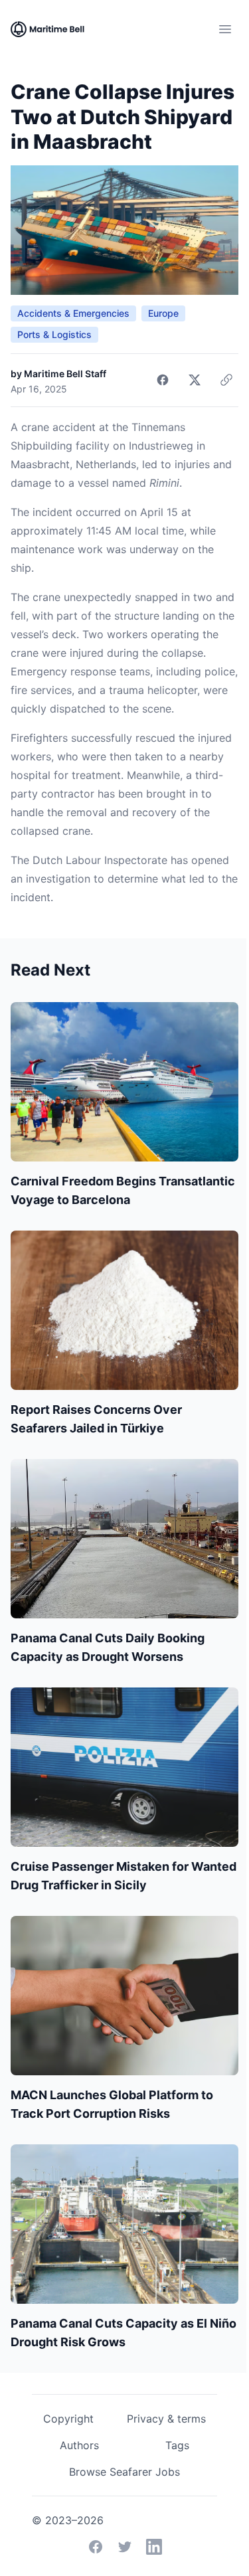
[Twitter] (125, 2547)
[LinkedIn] (154, 2547)
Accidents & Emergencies (73, 313)
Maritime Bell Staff (65, 374)
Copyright (68, 2419)
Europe (163, 313)
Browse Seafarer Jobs (124, 2472)
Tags (177, 2445)
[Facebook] (96, 2547)
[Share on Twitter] (195, 380)
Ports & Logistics (54, 334)
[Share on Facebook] (163, 380)
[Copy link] (226, 380)
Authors (79, 2445)
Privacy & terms (166, 2419)
